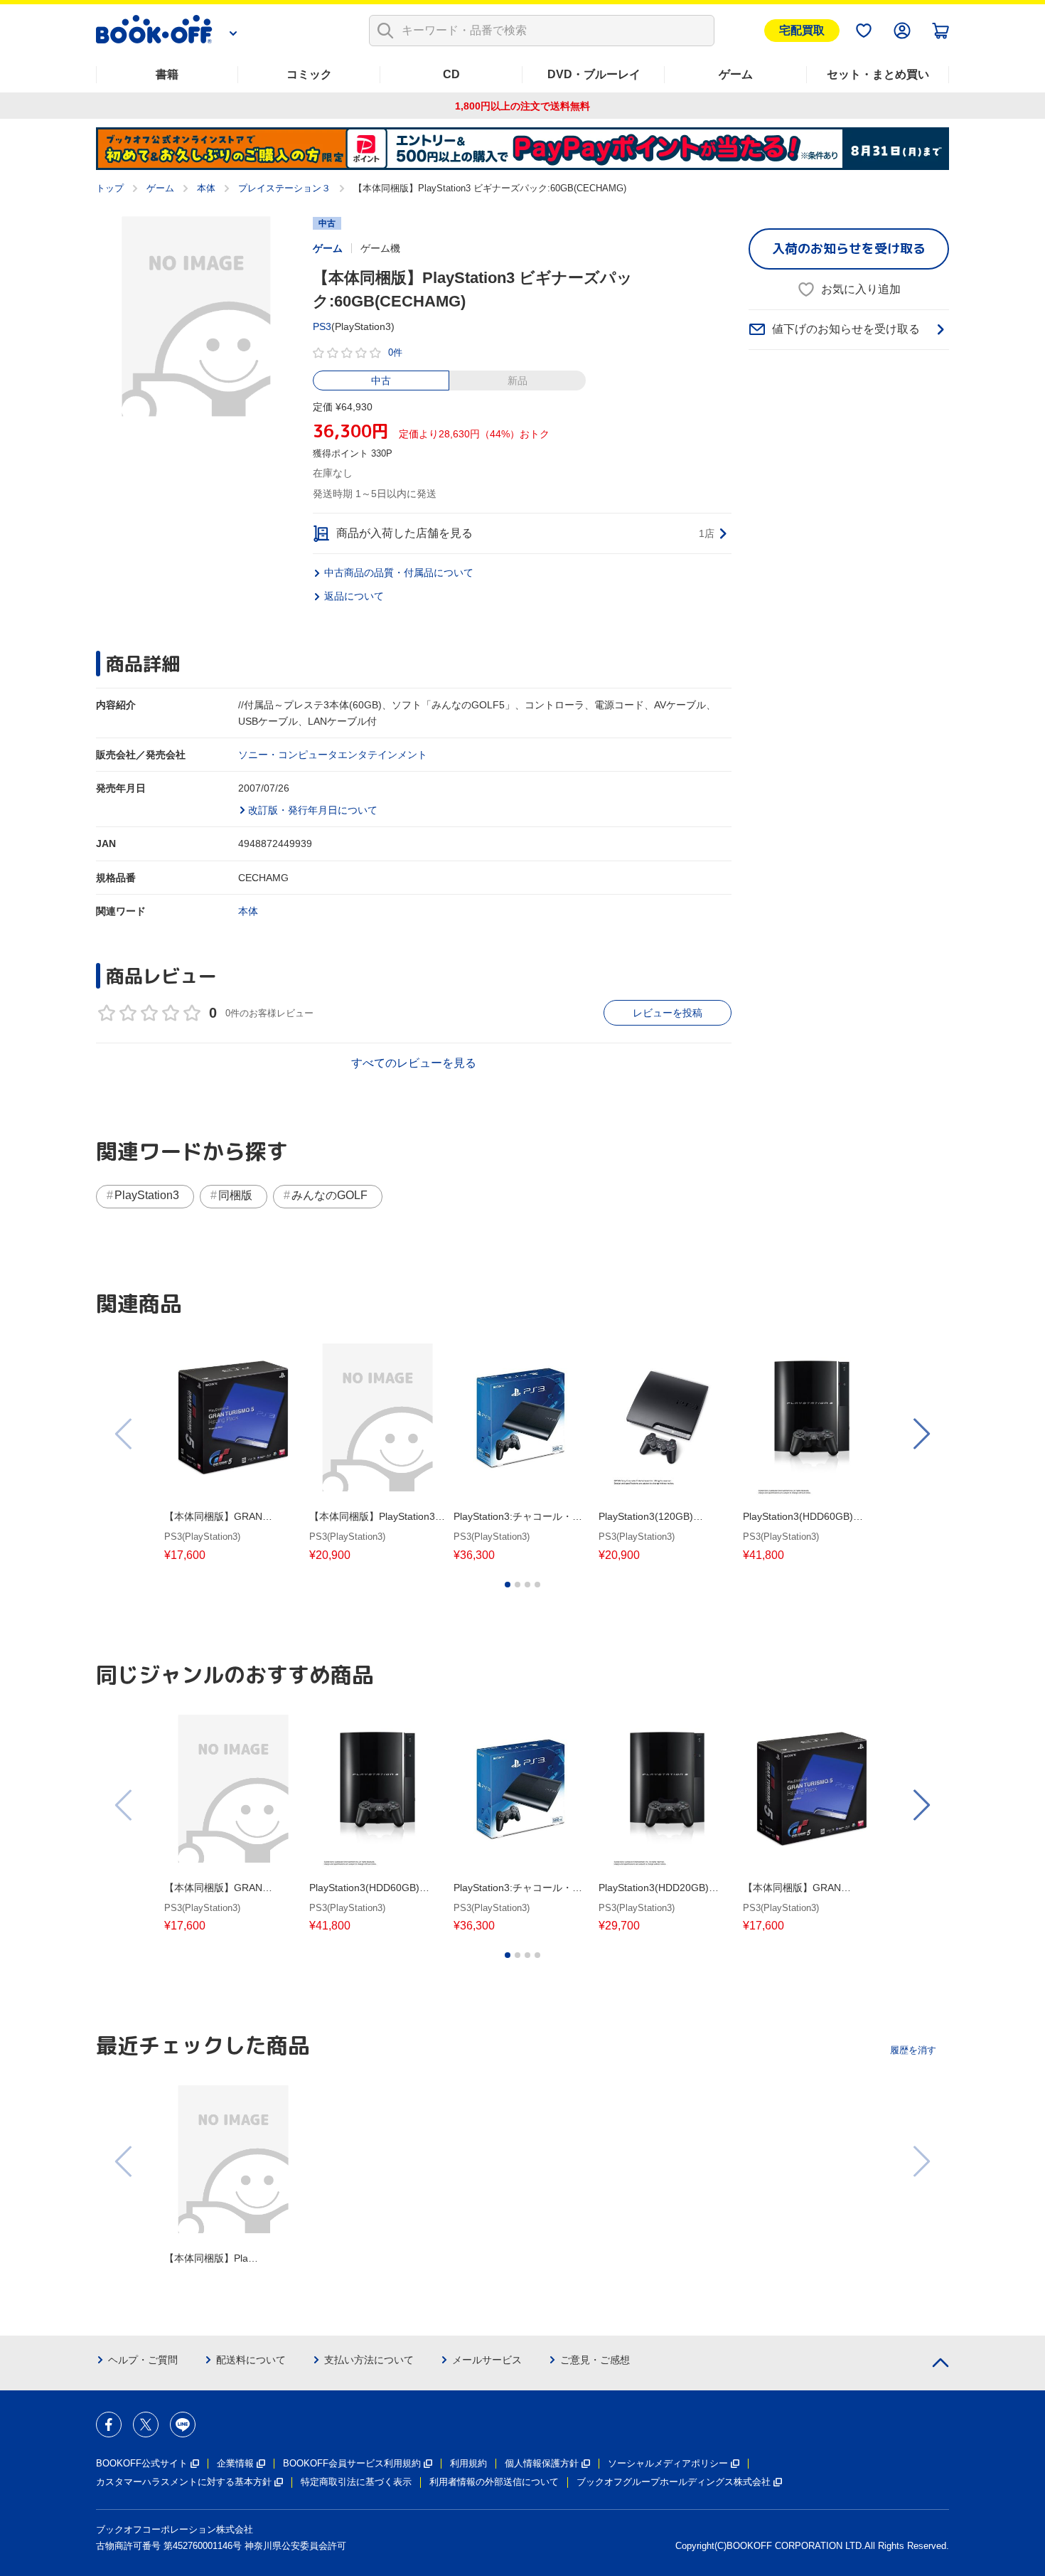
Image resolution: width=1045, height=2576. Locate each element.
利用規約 (468, 2463)
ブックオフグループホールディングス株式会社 (674, 2482)
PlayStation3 (147, 1195)
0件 (395, 352)
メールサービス (487, 2360)
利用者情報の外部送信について (494, 2482)
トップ (110, 188)
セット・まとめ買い (878, 74)
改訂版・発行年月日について (313, 810)
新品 (518, 380)
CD (451, 74)
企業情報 (235, 2463)
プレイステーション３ (284, 188)
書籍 (167, 74)
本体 (206, 188)
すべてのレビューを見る (414, 1063)
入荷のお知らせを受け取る (849, 249)
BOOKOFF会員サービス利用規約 (352, 2463)
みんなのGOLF (329, 1195)
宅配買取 (802, 30)
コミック (309, 74)
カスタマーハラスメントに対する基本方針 (184, 2482)
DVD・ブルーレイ (594, 74)
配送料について (251, 2360)
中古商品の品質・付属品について (399, 573)
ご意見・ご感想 (595, 2360)
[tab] (508, 1585)
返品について (354, 596)
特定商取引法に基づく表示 (356, 2482)
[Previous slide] (124, 1434)
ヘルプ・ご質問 (143, 2360)
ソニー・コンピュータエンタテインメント (333, 755)
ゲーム (736, 74)
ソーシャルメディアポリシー (668, 2463)
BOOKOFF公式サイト (142, 2463)
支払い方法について (369, 2360)
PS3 (322, 326)
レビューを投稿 (668, 1013)
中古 (381, 380)
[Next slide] (921, 1434)
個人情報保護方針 (542, 2463)
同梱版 (235, 1195)
